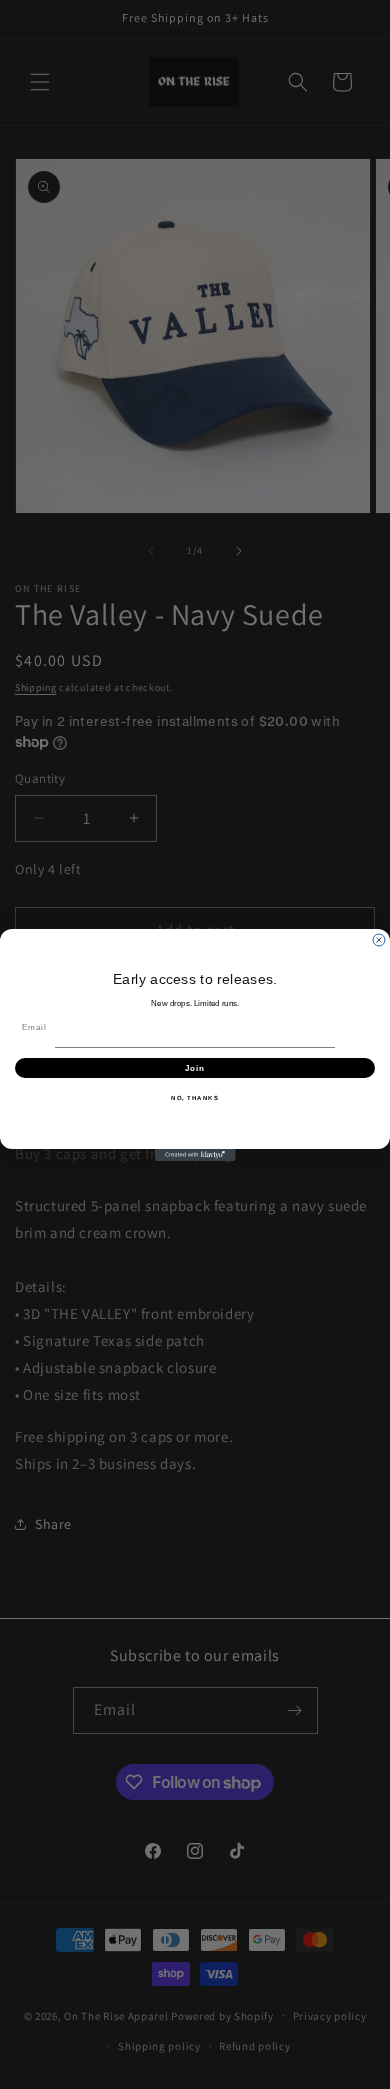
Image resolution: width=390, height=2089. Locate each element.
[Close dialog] (379, 940)
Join (195, 1067)
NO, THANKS (195, 1097)
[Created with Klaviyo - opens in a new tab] (195, 1155)
